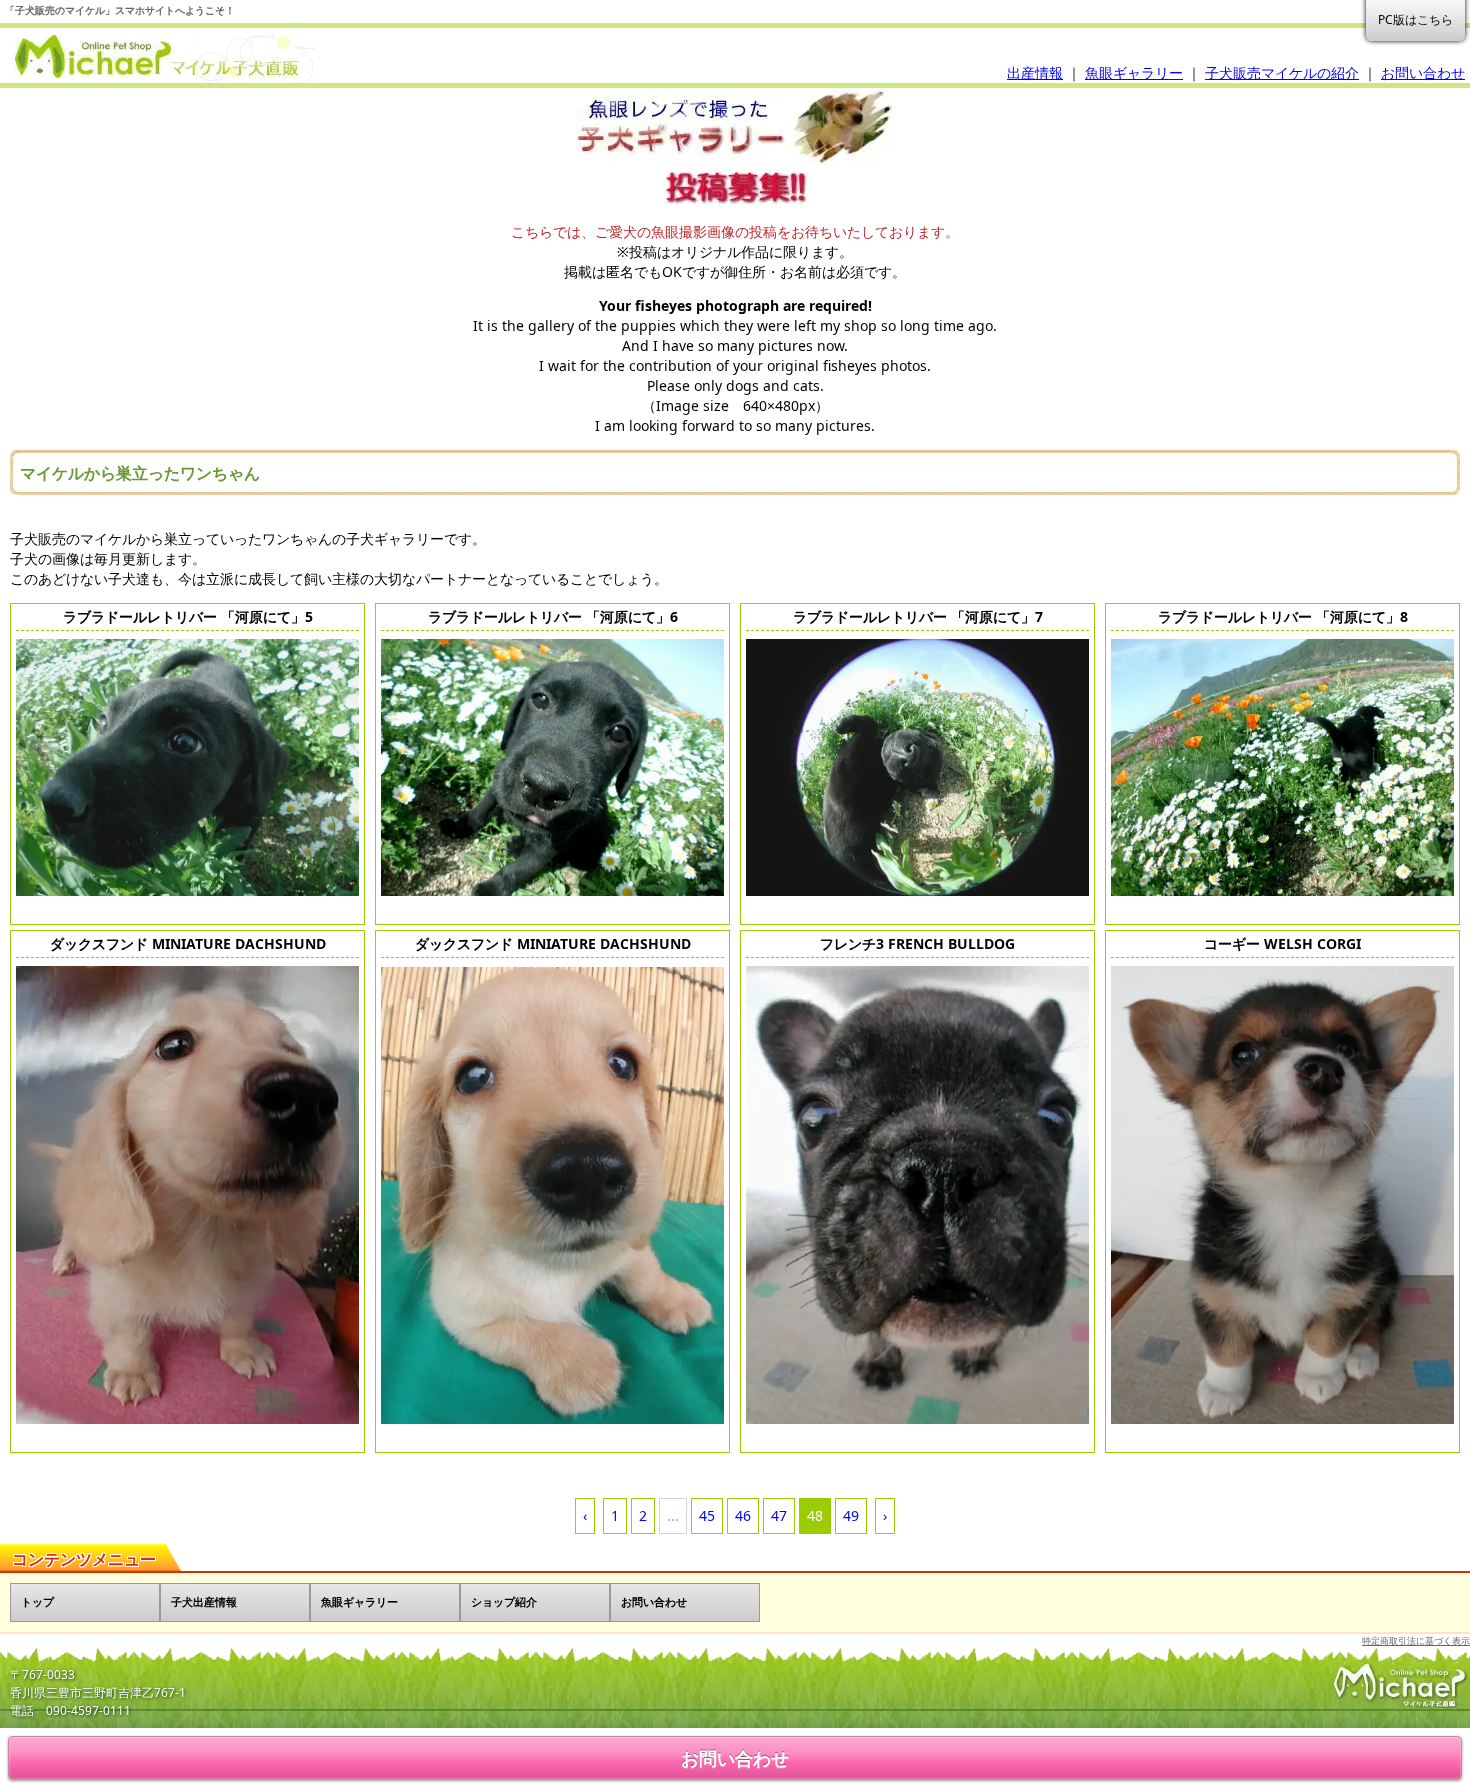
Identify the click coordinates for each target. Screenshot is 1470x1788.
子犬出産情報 (204, 1601)
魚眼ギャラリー (1134, 72)
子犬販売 (160, 56)
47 (779, 1515)
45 (707, 1515)
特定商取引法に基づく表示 (1416, 1640)
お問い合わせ (1423, 72)
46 (743, 1515)
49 (851, 1515)
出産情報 (1035, 72)
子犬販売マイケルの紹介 (1282, 72)
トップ (37, 1601)
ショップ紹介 (504, 1601)
